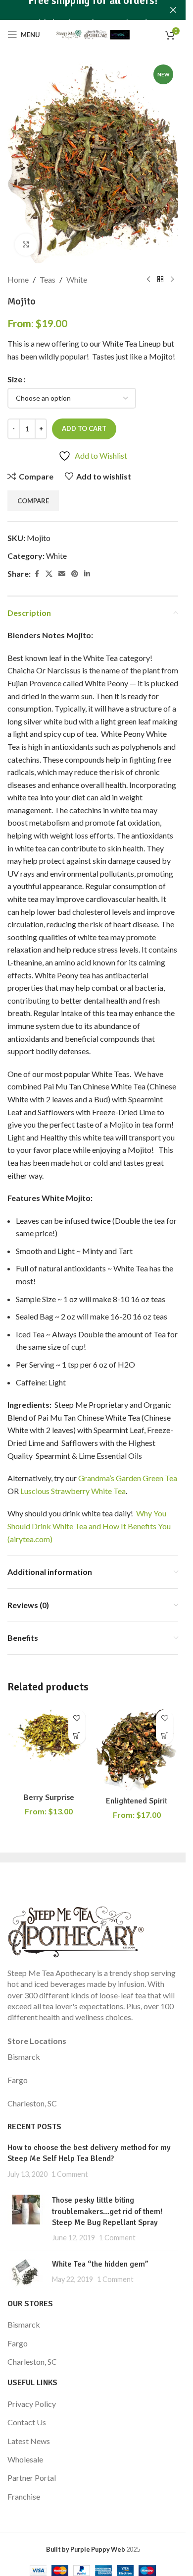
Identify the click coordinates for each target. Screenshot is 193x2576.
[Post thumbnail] (26, 2219)
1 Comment (70, 2174)
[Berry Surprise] (49, 1746)
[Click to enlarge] (26, 245)
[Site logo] (93, 33)
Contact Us (27, 2422)
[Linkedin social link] (87, 574)
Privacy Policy (32, 2404)
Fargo (18, 2080)
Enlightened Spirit (137, 1801)
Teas (48, 279)
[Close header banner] (173, 10)
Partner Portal (32, 2478)
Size (15, 379)
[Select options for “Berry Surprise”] (77, 1736)
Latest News (29, 2441)
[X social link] (49, 574)
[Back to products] (160, 280)
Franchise (24, 2496)
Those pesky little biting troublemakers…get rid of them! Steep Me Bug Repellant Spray (107, 2211)
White (77, 279)
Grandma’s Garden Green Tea (128, 1478)
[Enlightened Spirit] (137, 1748)
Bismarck (24, 2057)
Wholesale (25, 2459)
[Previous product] (148, 280)
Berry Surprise (49, 1797)
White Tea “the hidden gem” (100, 2264)
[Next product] (172, 280)
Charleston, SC (32, 2103)
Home (18, 279)
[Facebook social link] (37, 574)
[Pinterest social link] (75, 574)
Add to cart (84, 428)
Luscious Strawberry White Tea (73, 1491)
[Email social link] (62, 574)
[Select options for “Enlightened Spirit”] (165, 1736)
